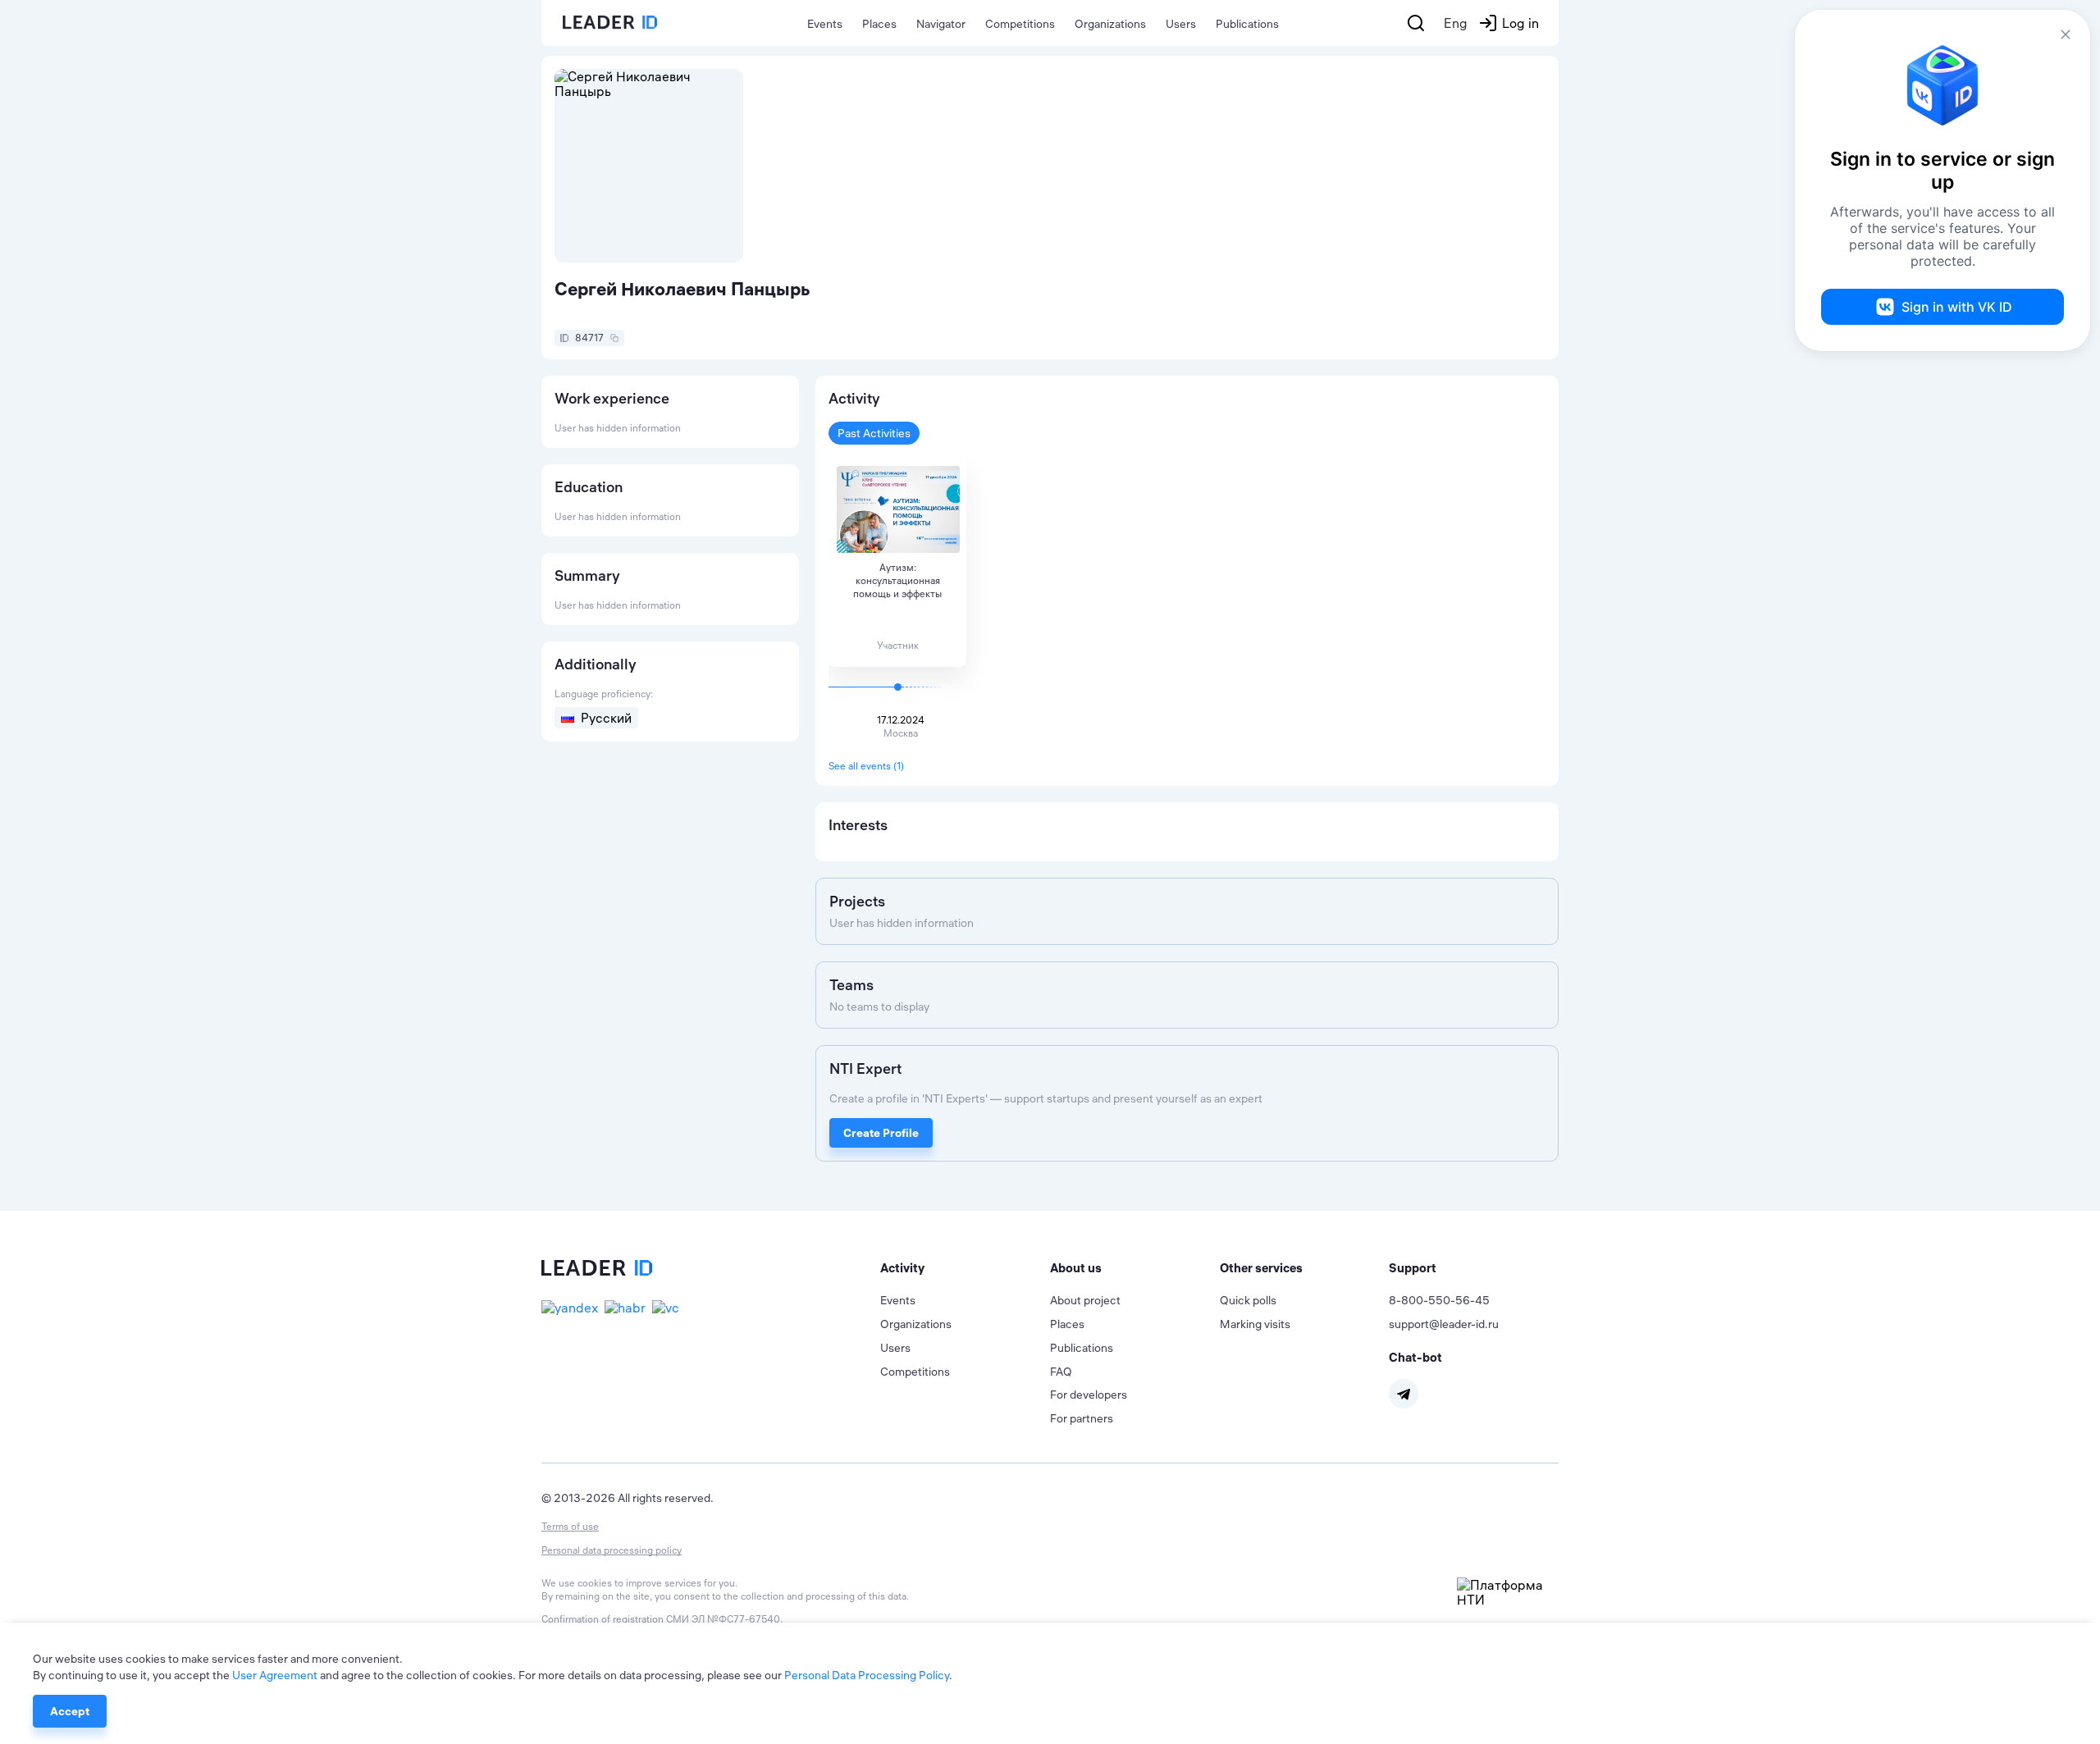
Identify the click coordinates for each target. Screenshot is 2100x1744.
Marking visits (1255, 1324)
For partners (1082, 1418)
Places (879, 24)
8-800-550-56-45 (1439, 1300)
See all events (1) (866, 766)
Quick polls (1248, 1300)
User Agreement (275, 1675)
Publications (1247, 24)
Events (825, 24)
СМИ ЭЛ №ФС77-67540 (723, 1619)
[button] (965, 1268)
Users (1181, 24)
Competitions (1020, 24)
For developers (1089, 1395)
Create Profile (881, 1133)
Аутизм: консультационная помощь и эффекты (897, 580)
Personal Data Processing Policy (867, 1675)
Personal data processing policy (612, 1550)
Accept (70, 1711)
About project (1085, 1300)
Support (1413, 1268)
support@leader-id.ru (1444, 1324)
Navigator (941, 24)
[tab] (965, 1268)
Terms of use (570, 1526)
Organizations (1110, 24)
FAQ (1061, 1372)
